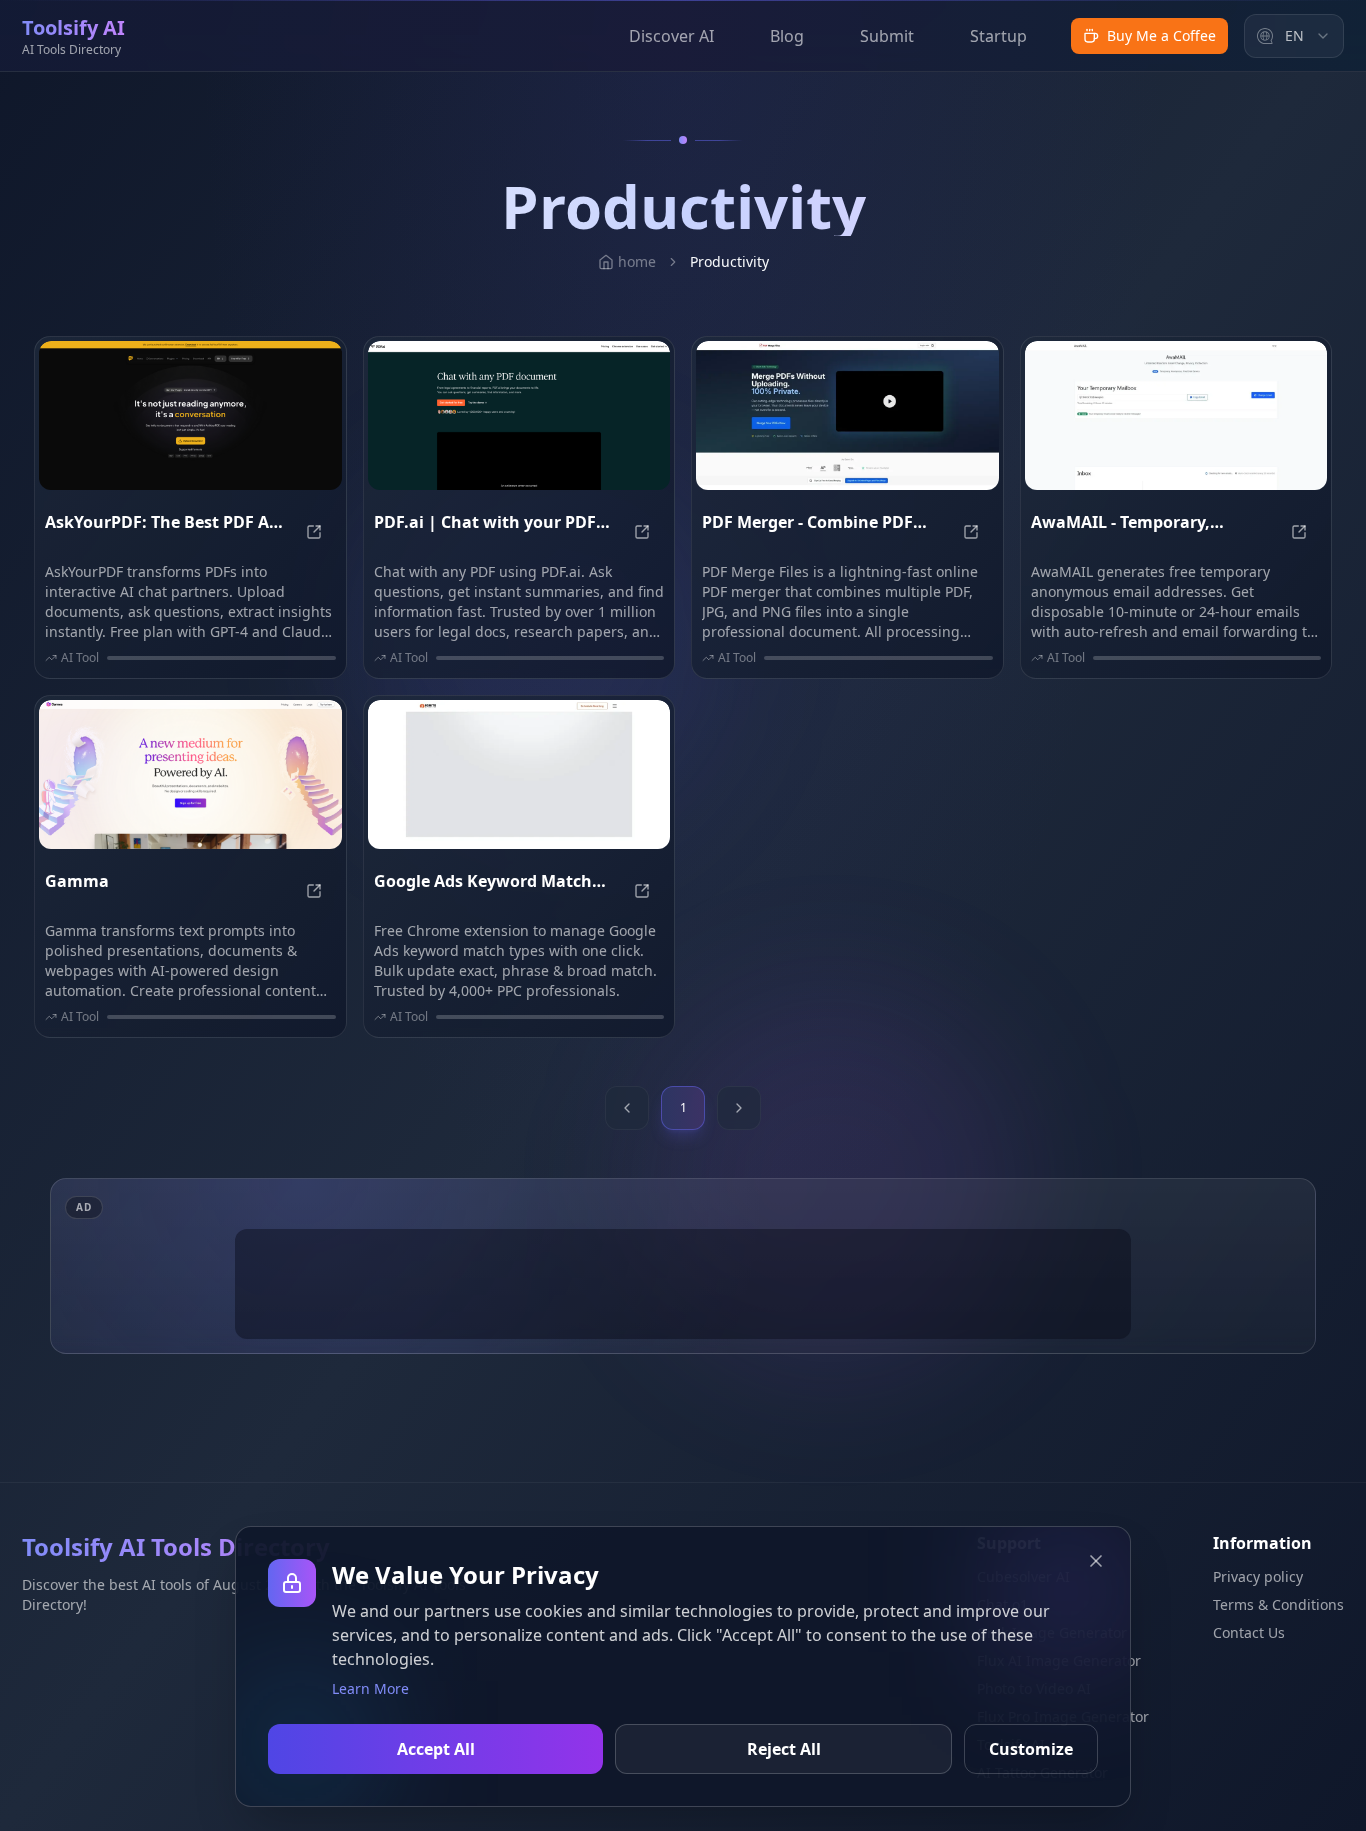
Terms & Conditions (1278, 1604)
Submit (887, 36)
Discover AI (671, 36)
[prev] (627, 1108)
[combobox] (1294, 36)
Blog (787, 36)
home (637, 261)
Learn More (370, 1688)
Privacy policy (1258, 1576)
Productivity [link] (729, 261)
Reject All (784, 1749)
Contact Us (1249, 1632)
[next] (739, 1108)
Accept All (436, 1749)
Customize (1031, 1749)
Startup (998, 36)
